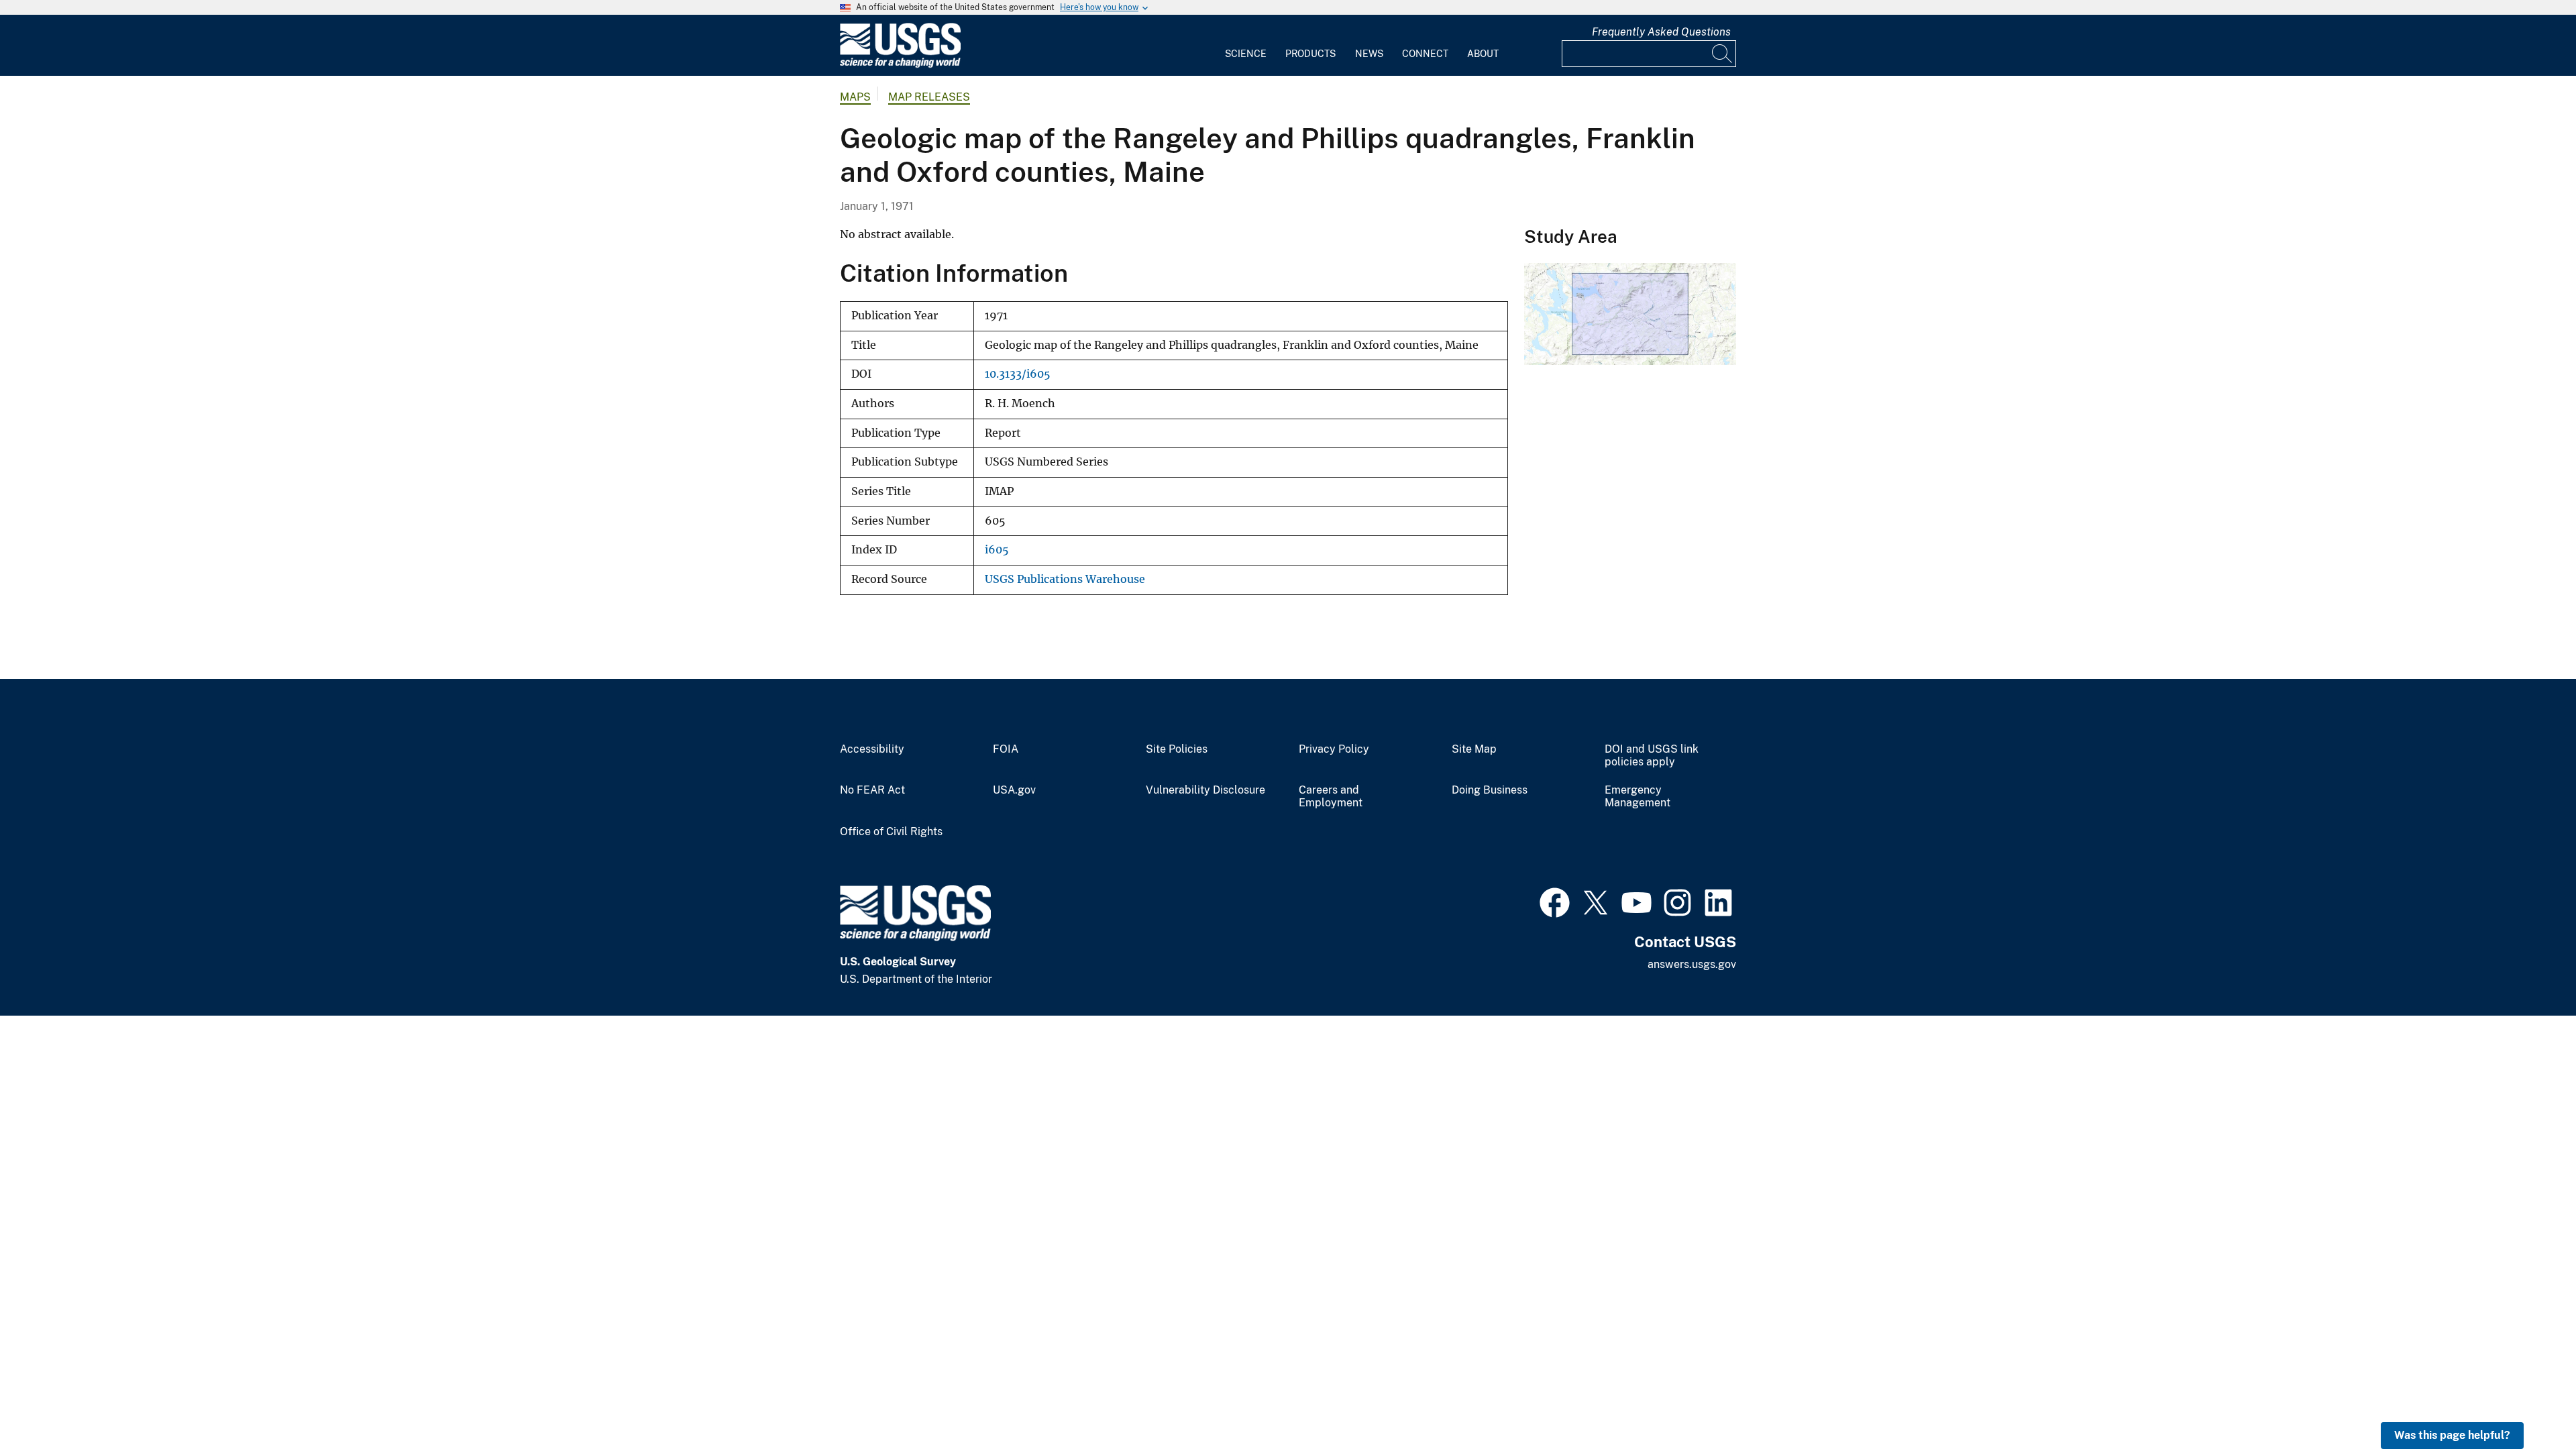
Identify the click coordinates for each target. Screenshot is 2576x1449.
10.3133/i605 (1018, 374)
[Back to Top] (2527, 1400)
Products (1310, 54)
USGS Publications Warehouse (1065, 579)
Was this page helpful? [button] (2452, 1435)
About (1483, 54)
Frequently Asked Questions (1661, 32)
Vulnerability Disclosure (1205, 790)
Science (1246, 54)
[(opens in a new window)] (1555, 901)
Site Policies (1177, 749)
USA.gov (1014, 790)
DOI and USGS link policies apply (1652, 756)
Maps (855, 97)
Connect (1425, 54)
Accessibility (872, 749)
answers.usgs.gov (1692, 964)
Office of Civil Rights (891, 832)
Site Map (1474, 749)
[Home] (900, 65)
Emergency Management (1638, 797)
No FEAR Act (872, 790)
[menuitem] (1246, 46)
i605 (997, 550)
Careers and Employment (1331, 797)
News (1369, 54)
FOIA (1006, 749)
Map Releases (929, 97)
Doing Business (1490, 790)
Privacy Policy (1334, 749)
